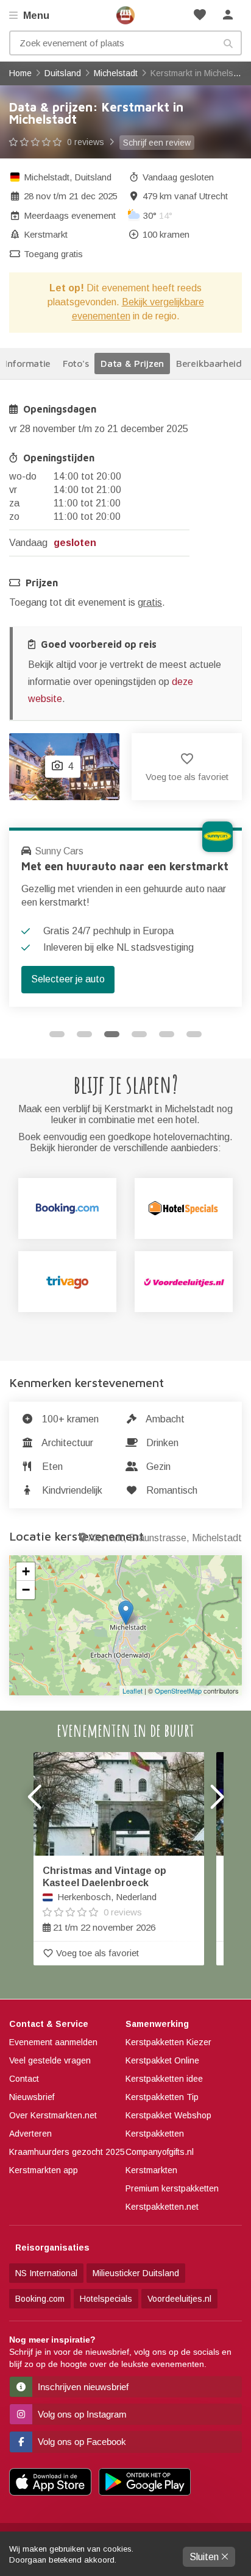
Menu (35, 16)
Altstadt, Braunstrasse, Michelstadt (165, 1538)
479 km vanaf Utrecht (185, 196)
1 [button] (57, 1034)
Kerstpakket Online (162, 2060)
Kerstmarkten (151, 2170)
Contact (24, 2079)
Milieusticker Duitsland (136, 2273)
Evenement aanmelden (53, 2042)
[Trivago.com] (67, 1282)
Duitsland (93, 177)
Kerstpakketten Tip (162, 2097)
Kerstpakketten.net (162, 2207)
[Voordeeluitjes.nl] (184, 1282)
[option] (125, 917)
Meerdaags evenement (70, 215)
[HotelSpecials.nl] (184, 1208)
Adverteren (30, 2134)
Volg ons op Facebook (81, 2442)
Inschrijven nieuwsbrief (82, 2387)
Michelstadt (47, 177)
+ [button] (26, 1571)
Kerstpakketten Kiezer (168, 2042)
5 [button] (167, 1034)
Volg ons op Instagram (81, 2414)
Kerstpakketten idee (164, 2079)
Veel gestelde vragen (50, 2060)
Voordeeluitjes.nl (179, 2299)
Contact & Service (49, 2024)
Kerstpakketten (155, 2134)
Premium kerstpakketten (172, 2188)
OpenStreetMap (178, 1691)
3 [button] (112, 1034)
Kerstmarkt (46, 234)
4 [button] (139, 1034)
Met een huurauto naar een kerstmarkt (125, 866)
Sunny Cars (59, 851)
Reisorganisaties (52, 2248)
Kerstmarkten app (44, 2170)
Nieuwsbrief (32, 2097)
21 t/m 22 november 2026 (104, 1899)
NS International (46, 2273)
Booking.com (40, 2299)
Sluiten (205, 2557)
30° (158, 215)
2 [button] (84, 1034)
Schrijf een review (157, 143)
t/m (71, 196)
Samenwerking (157, 2024)
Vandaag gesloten (178, 177)
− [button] (26, 1590)
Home (125, 15)
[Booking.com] (67, 1208)
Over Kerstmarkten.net (53, 2115)
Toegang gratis (53, 254)
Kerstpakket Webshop (168, 2115)
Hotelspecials (106, 2299)
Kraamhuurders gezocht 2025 (67, 2152)
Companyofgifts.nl (160, 2152)
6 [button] (194, 1034)
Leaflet (133, 1691)
